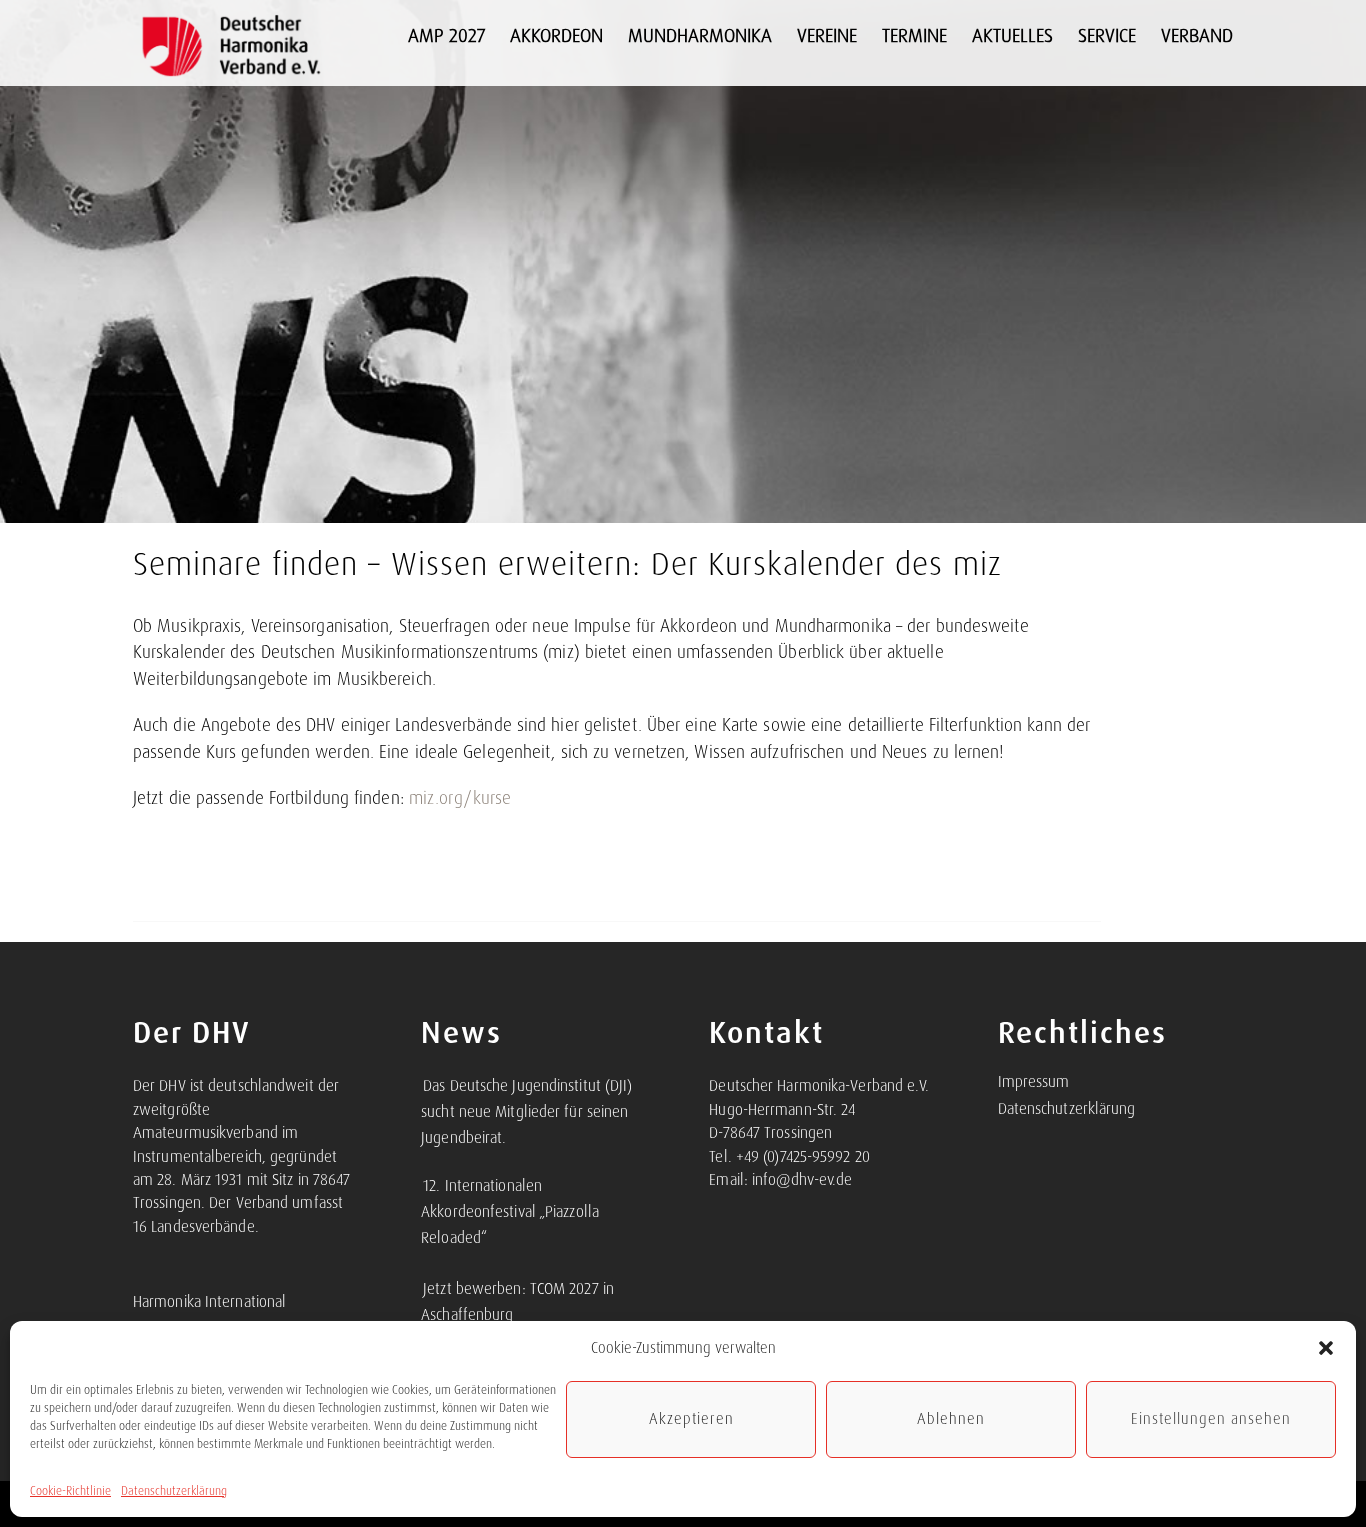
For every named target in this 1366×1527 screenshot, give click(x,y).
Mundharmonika (700, 35)
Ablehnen (951, 1419)
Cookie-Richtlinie (70, 1491)
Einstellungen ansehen (1211, 1419)
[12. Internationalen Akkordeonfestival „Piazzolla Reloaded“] (422, 1175)
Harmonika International (209, 1302)
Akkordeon (556, 35)
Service (1107, 35)
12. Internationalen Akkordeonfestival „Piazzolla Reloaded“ (510, 1212)
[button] (1326, 1348)
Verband (1197, 35)
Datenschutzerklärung (174, 1491)
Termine (914, 35)
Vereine (827, 35)
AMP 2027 (446, 35)
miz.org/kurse (460, 798)
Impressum (1034, 1082)
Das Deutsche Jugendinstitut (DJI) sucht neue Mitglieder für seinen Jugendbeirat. (526, 1112)
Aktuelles (1012, 35)
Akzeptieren (691, 1419)
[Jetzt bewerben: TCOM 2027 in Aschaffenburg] (422, 1278)
